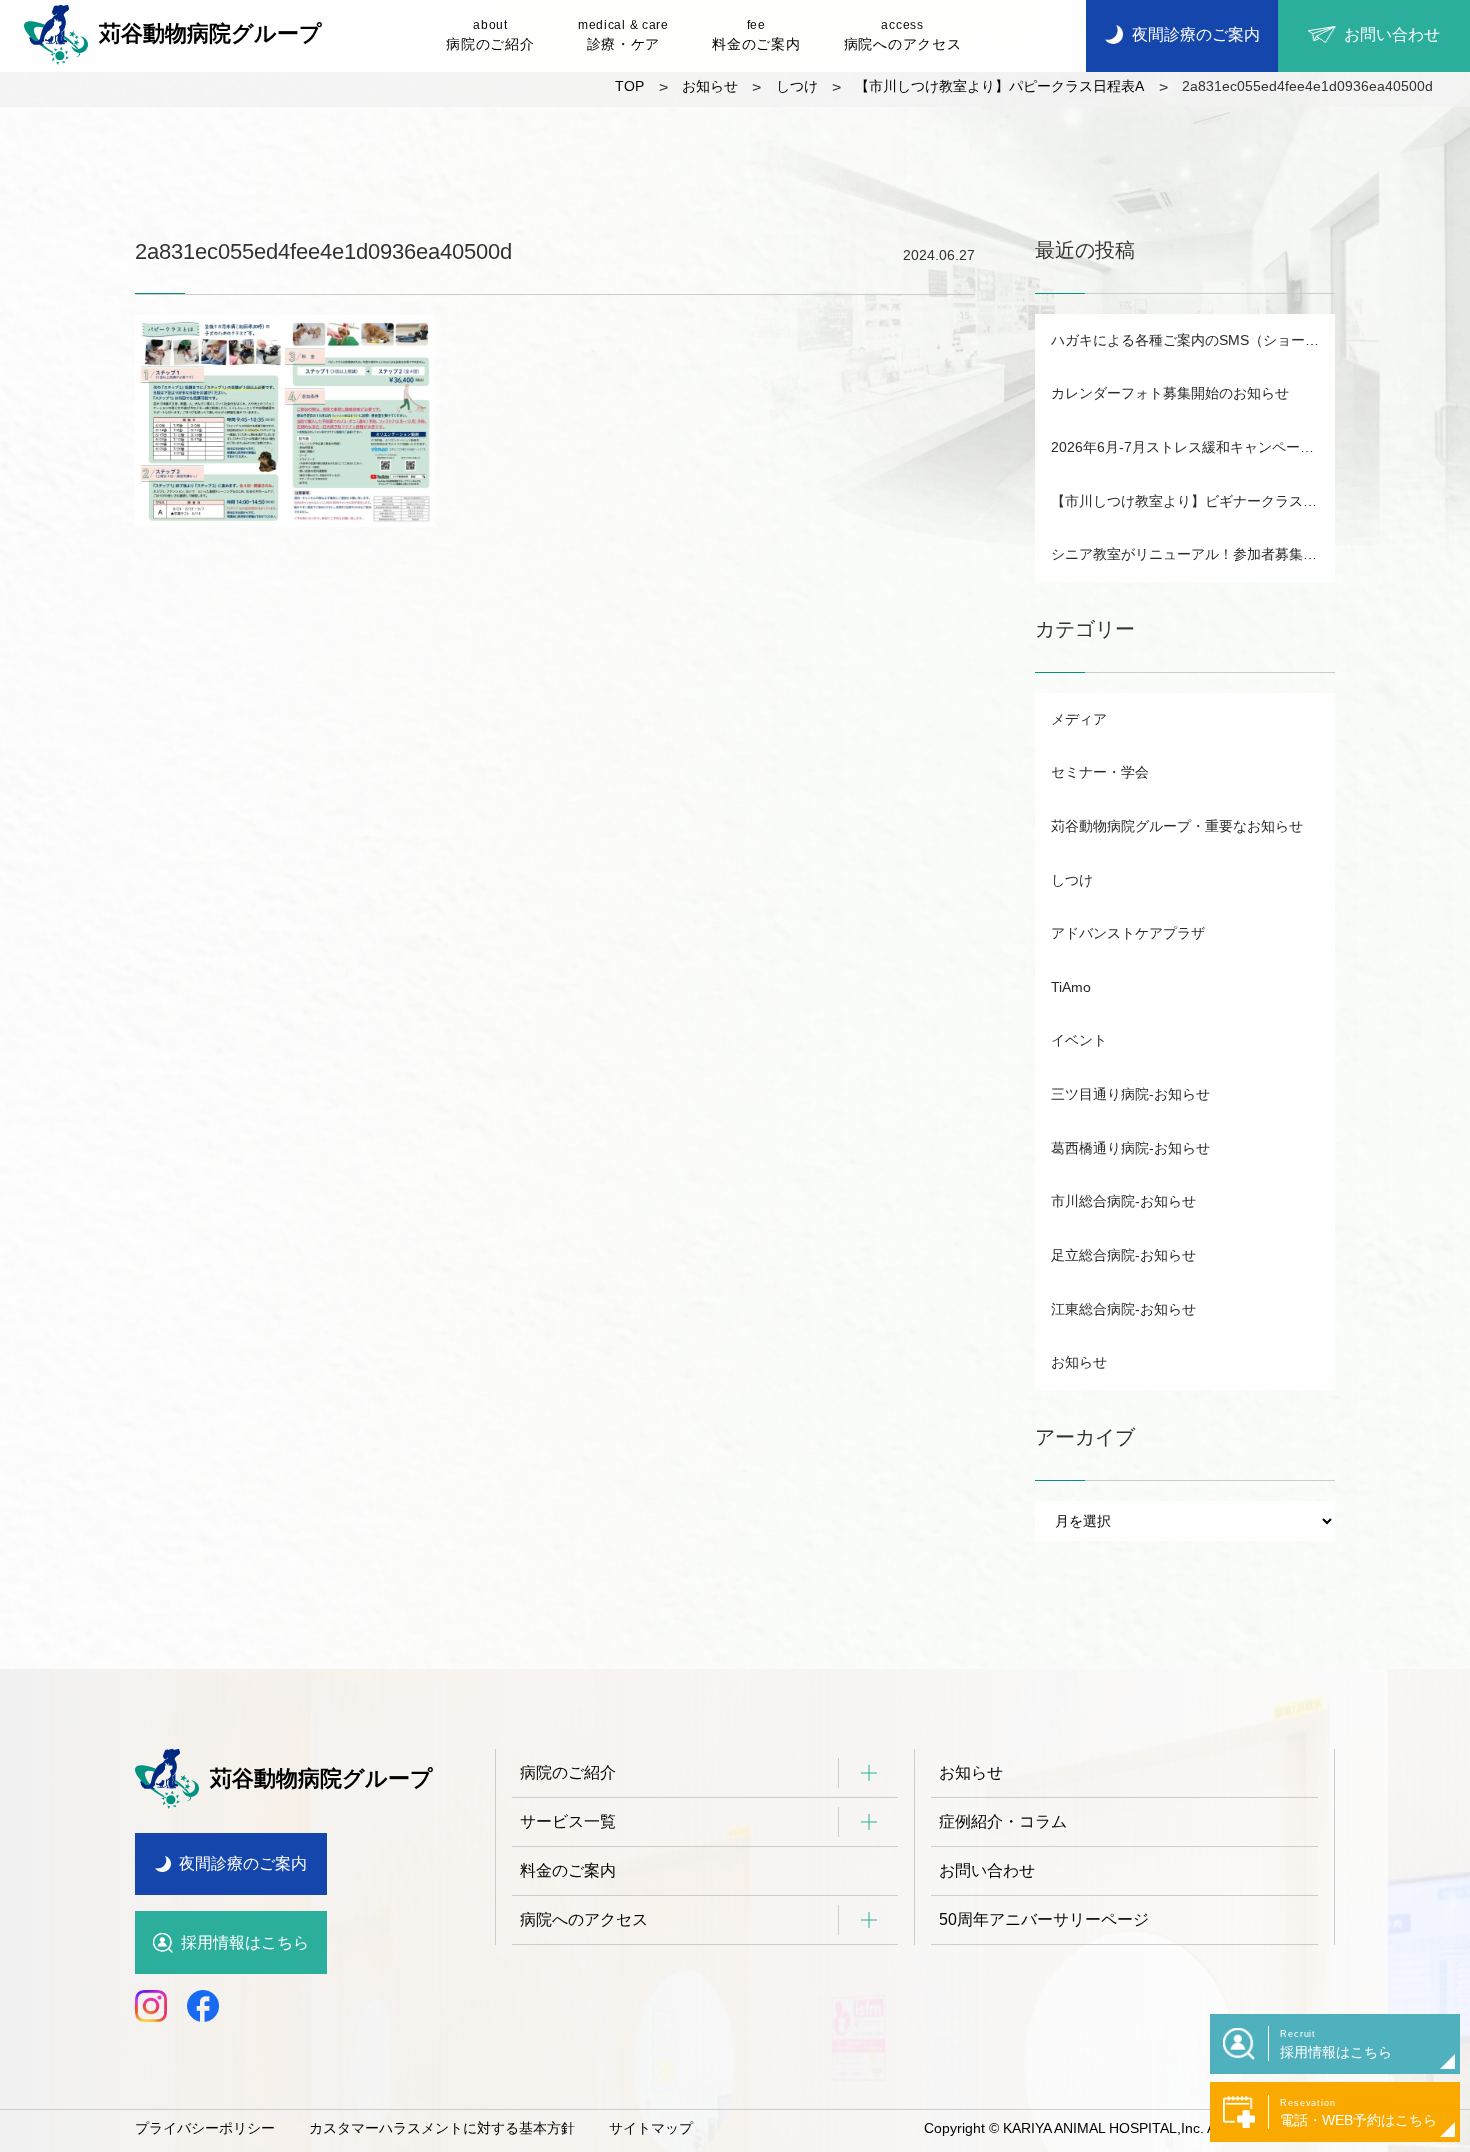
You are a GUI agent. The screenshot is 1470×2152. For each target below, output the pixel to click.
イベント (1079, 1040)
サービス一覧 (568, 1821)
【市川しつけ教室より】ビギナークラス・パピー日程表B (1193, 501)
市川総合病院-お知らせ (1123, 1201)
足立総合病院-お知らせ (1123, 1255)
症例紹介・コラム (1003, 1821)
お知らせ (1079, 1362)
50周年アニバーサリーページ (1044, 1919)
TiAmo (1071, 987)
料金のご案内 (756, 35)
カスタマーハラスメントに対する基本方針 (442, 2128)
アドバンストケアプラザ (1128, 933)
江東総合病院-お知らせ (1123, 1309)
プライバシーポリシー (205, 2128)
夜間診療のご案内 (243, 1863)
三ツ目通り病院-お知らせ (1130, 1094)
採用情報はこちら (245, 1942)
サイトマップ (651, 2128)
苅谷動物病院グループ (210, 33)
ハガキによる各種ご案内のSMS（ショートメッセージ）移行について (1193, 340)
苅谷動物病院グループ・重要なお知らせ (1177, 826)
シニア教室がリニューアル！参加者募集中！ (1191, 554)
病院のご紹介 (490, 35)
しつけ (1072, 880)
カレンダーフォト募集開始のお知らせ (1170, 393)
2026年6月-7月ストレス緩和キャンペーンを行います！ (1193, 447)
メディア (1079, 719)
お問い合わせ (987, 1870)
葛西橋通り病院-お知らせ (1130, 1148)
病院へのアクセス (903, 35)
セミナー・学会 (1100, 772)
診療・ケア (623, 35)
